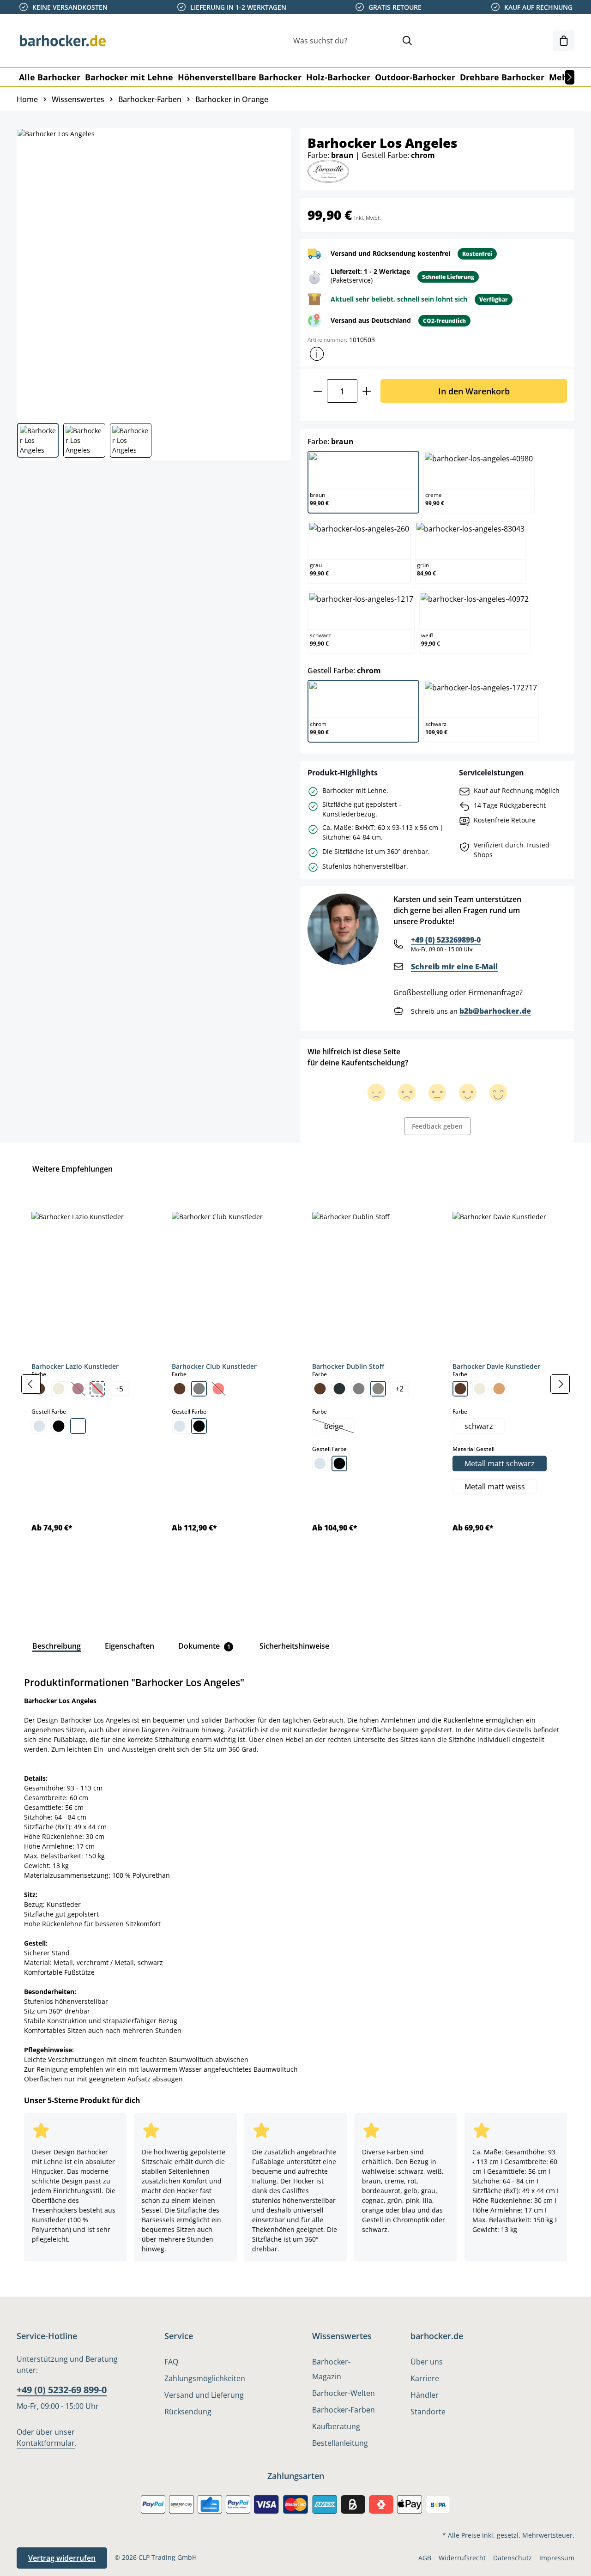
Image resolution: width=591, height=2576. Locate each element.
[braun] (180, 1389)
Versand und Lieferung (204, 2395)
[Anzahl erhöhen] (367, 391)
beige (339, 1427)
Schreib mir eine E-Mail (454, 967)
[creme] (59, 1389)
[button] (317, 354)
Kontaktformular (46, 2443)
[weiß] (78, 1426)
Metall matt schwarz (500, 1463)
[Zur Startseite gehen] (63, 41)
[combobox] (343, 41)
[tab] (57, 1646)
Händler (425, 2395)
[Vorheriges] (31, 1384)
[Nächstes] (570, 77)
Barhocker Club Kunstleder (214, 1366)
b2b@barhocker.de (495, 1011)
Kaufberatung (336, 2426)
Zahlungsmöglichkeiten (205, 2378)
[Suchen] (407, 41)
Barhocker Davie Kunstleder (496, 1366)
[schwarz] (59, 1426)
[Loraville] (328, 171)
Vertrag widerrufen (62, 2558)
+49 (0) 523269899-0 (446, 940)
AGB (425, 2558)
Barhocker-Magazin (331, 2369)
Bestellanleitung (340, 2443)
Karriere (425, 2378)
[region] (295, 1384)
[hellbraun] (499, 1389)
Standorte (428, 2412)
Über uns (427, 2362)
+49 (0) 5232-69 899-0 (62, 2390)
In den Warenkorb (474, 391)
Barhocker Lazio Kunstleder (75, 1366)
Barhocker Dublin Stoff (348, 1366)
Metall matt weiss (495, 1487)
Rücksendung (188, 2412)
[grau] (199, 1389)
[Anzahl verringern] (317, 391)
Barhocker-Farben (344, 2410)
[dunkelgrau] (339, 1389)
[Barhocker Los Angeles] (153, 272)
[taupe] (378, 1389)
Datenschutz (513, 2558)
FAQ (171, 2362)
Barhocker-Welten (344, 2393)
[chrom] (39, 1426)
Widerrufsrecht (462, 2558)
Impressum (557, 2558)
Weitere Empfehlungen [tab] (72, 1169)
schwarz (479, 1426)
